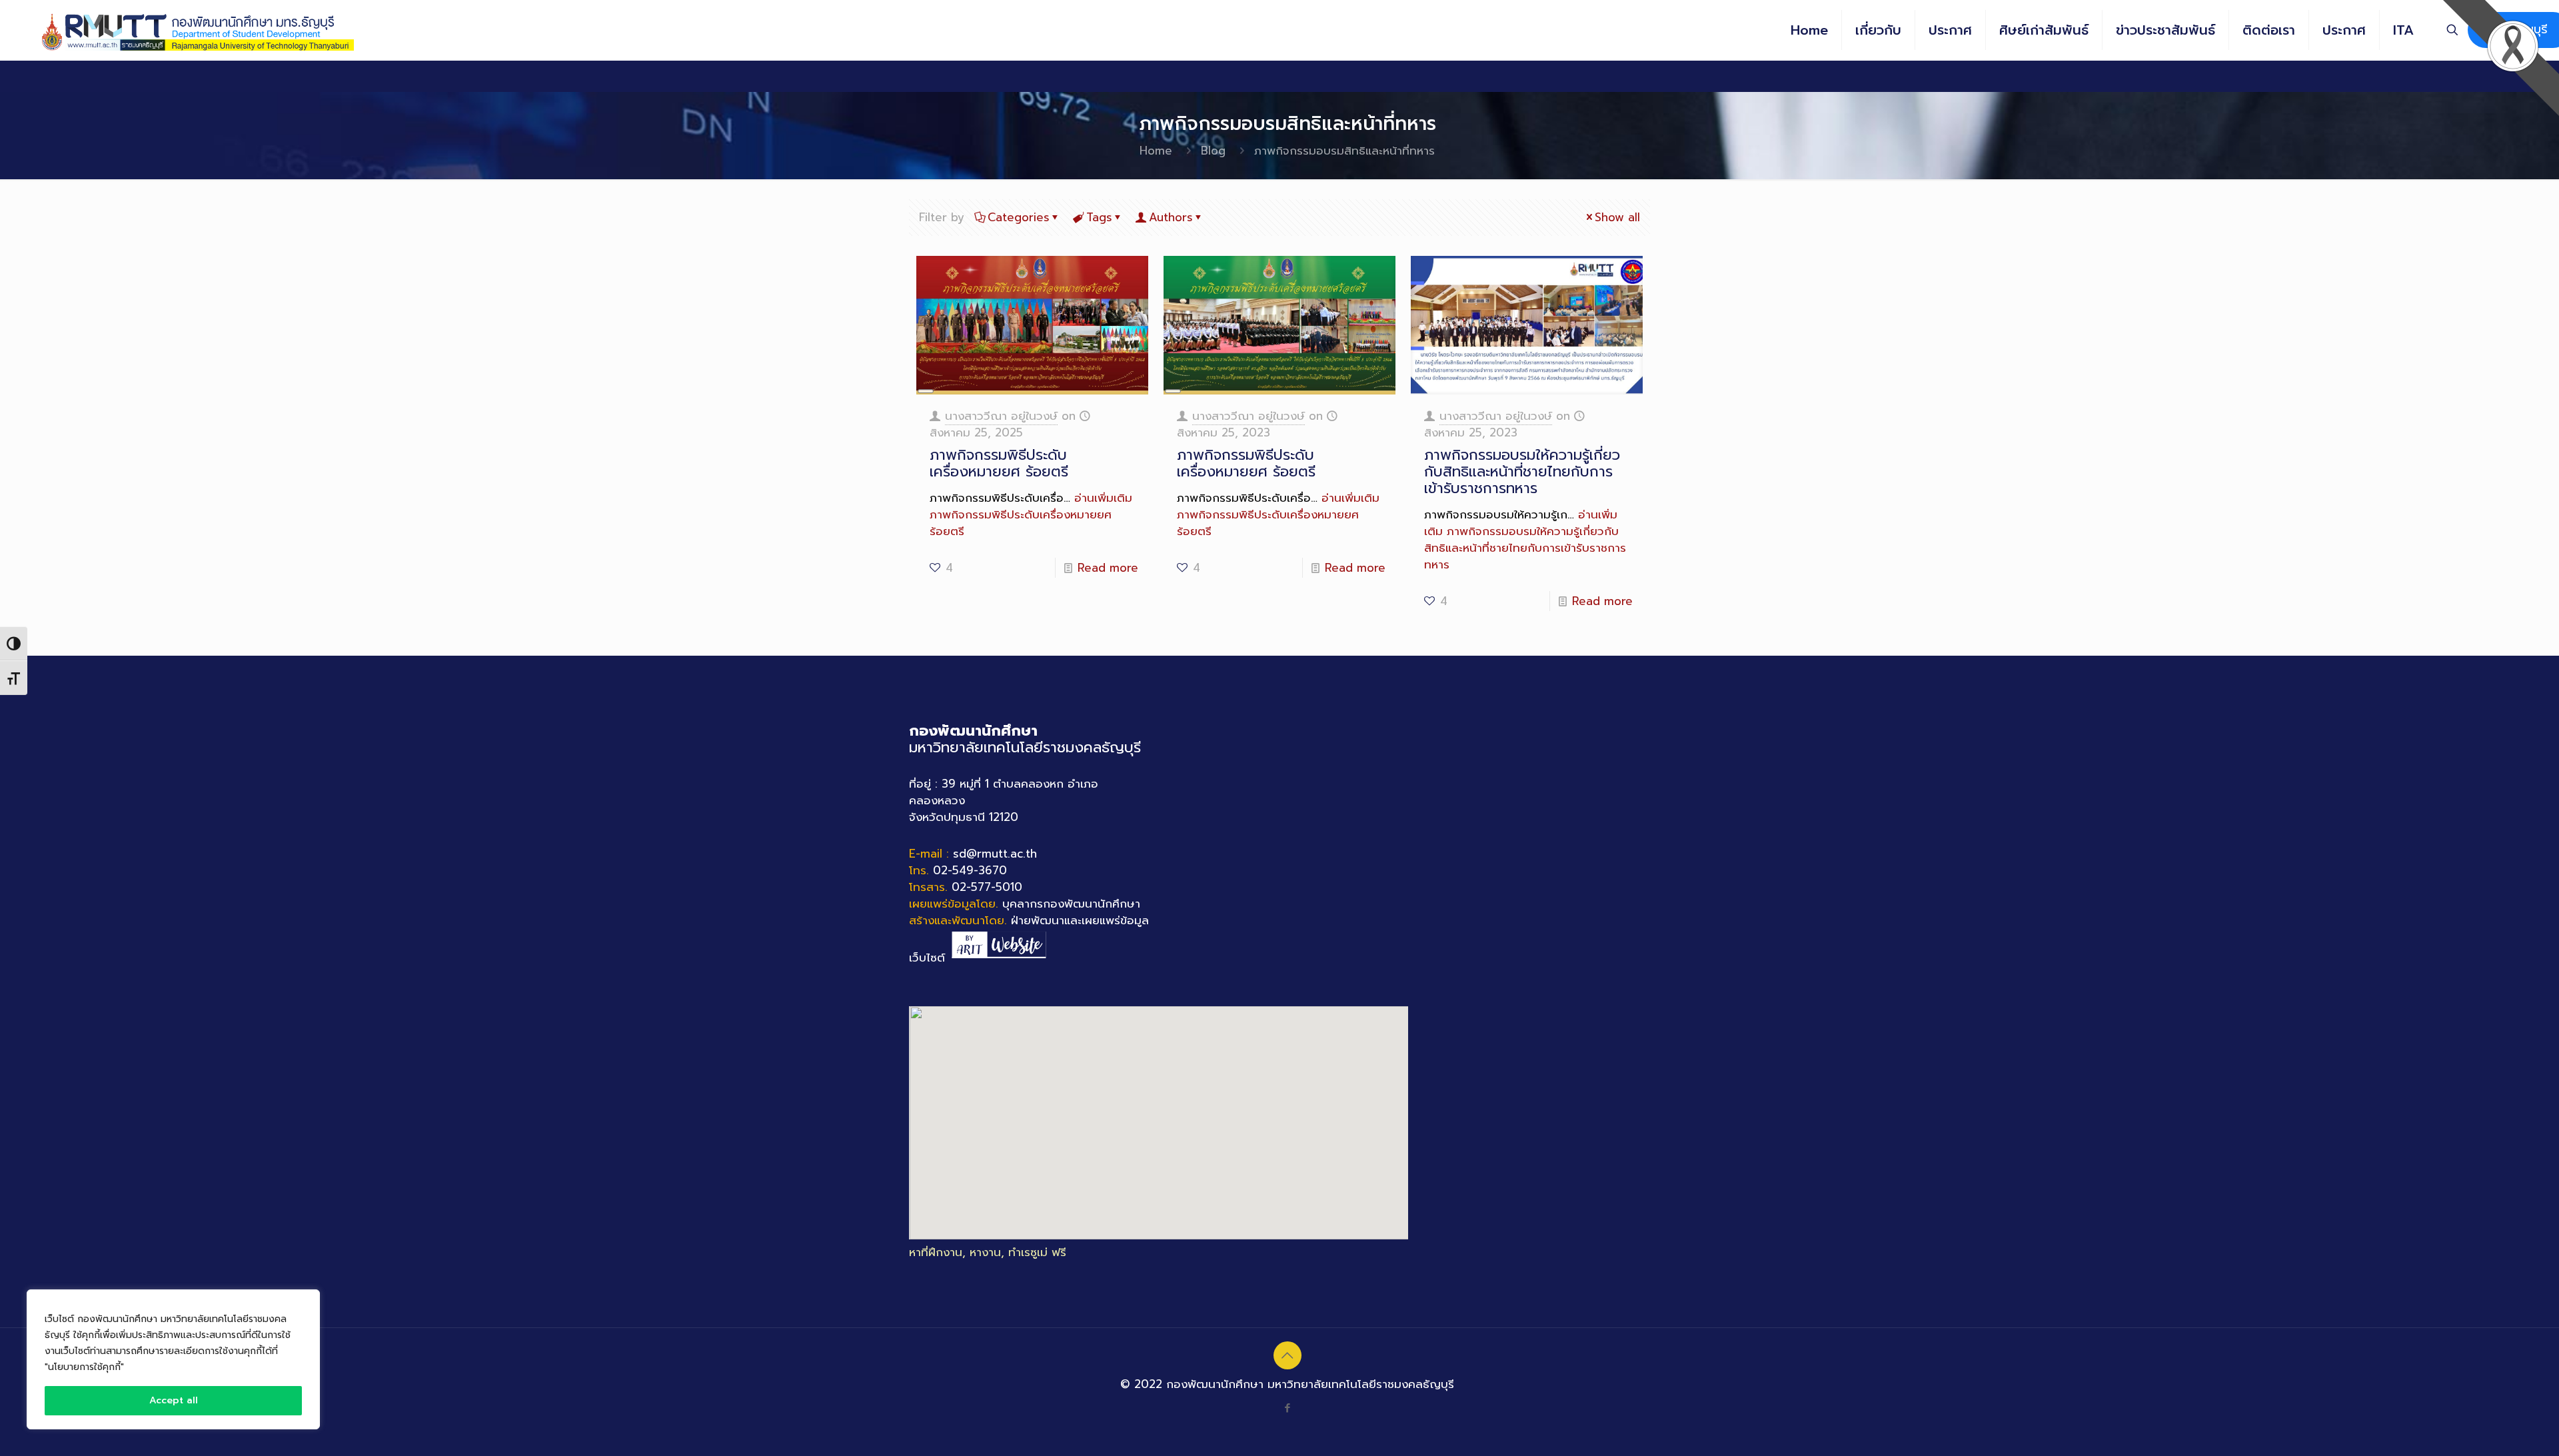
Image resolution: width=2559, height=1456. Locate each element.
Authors (1171, 217)
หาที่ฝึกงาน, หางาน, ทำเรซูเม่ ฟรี (988, 1252)
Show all (1617, 217)
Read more (1108, 568)
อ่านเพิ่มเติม (1031, 514)
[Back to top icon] (1287, 1355)
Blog (1213, 151)
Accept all (174, 1400)
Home (1156, 151)
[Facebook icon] (1287, 1408)
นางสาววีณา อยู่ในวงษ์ (1001, 416)
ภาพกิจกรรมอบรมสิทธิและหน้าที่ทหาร (1344, 151)
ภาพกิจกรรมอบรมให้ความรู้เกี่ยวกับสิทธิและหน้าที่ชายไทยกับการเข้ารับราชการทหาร (1522, 471)
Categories (1019, 217)
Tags (1099, 217)
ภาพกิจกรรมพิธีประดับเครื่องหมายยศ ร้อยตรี (999, 463)
